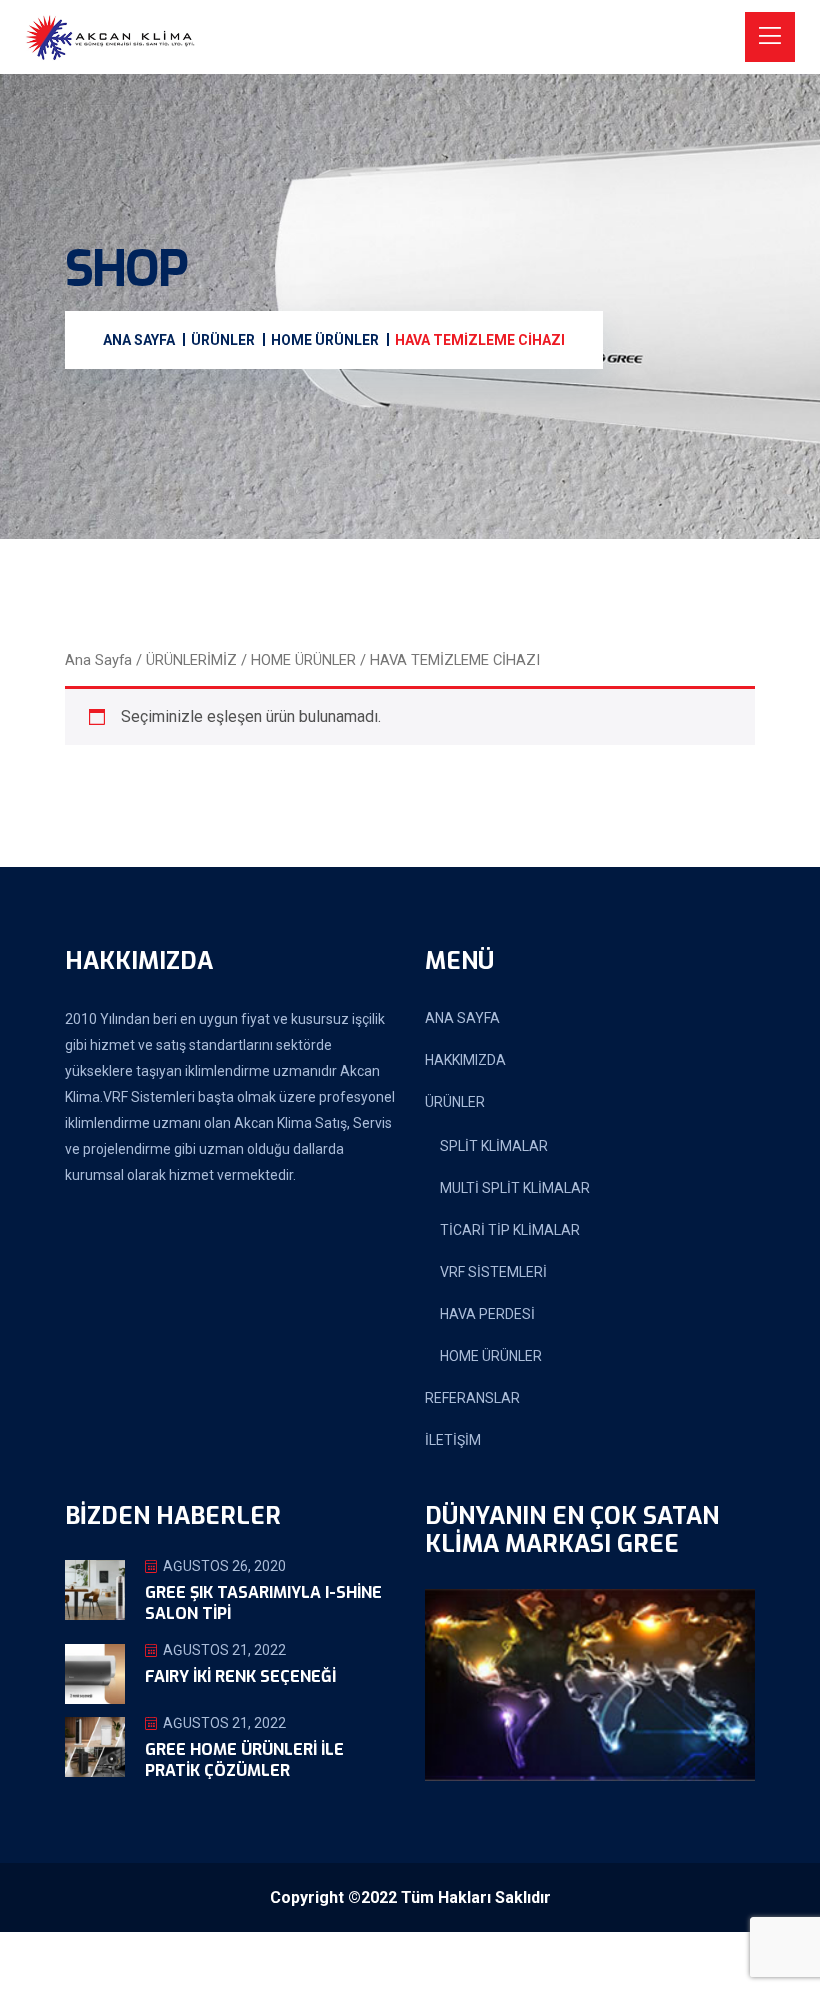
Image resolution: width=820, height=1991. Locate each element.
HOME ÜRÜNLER (303, 660)
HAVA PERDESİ (487, 1314)
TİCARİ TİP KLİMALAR (510, 1230)
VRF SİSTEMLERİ (493, 1272)
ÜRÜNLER (455, 1102)
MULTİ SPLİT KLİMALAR (515, 1188)
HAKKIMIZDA (465, 1060)
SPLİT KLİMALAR (494, 1146)
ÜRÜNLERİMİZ (191, 660)
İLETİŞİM (453, 1440)
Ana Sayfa (98, 660)
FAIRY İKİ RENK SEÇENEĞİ (240, 1676)
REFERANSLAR (472, 1398)
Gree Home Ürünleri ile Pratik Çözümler (244, 1760)
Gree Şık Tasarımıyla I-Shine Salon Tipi (263, 1603)
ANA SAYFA (462, 1018)
